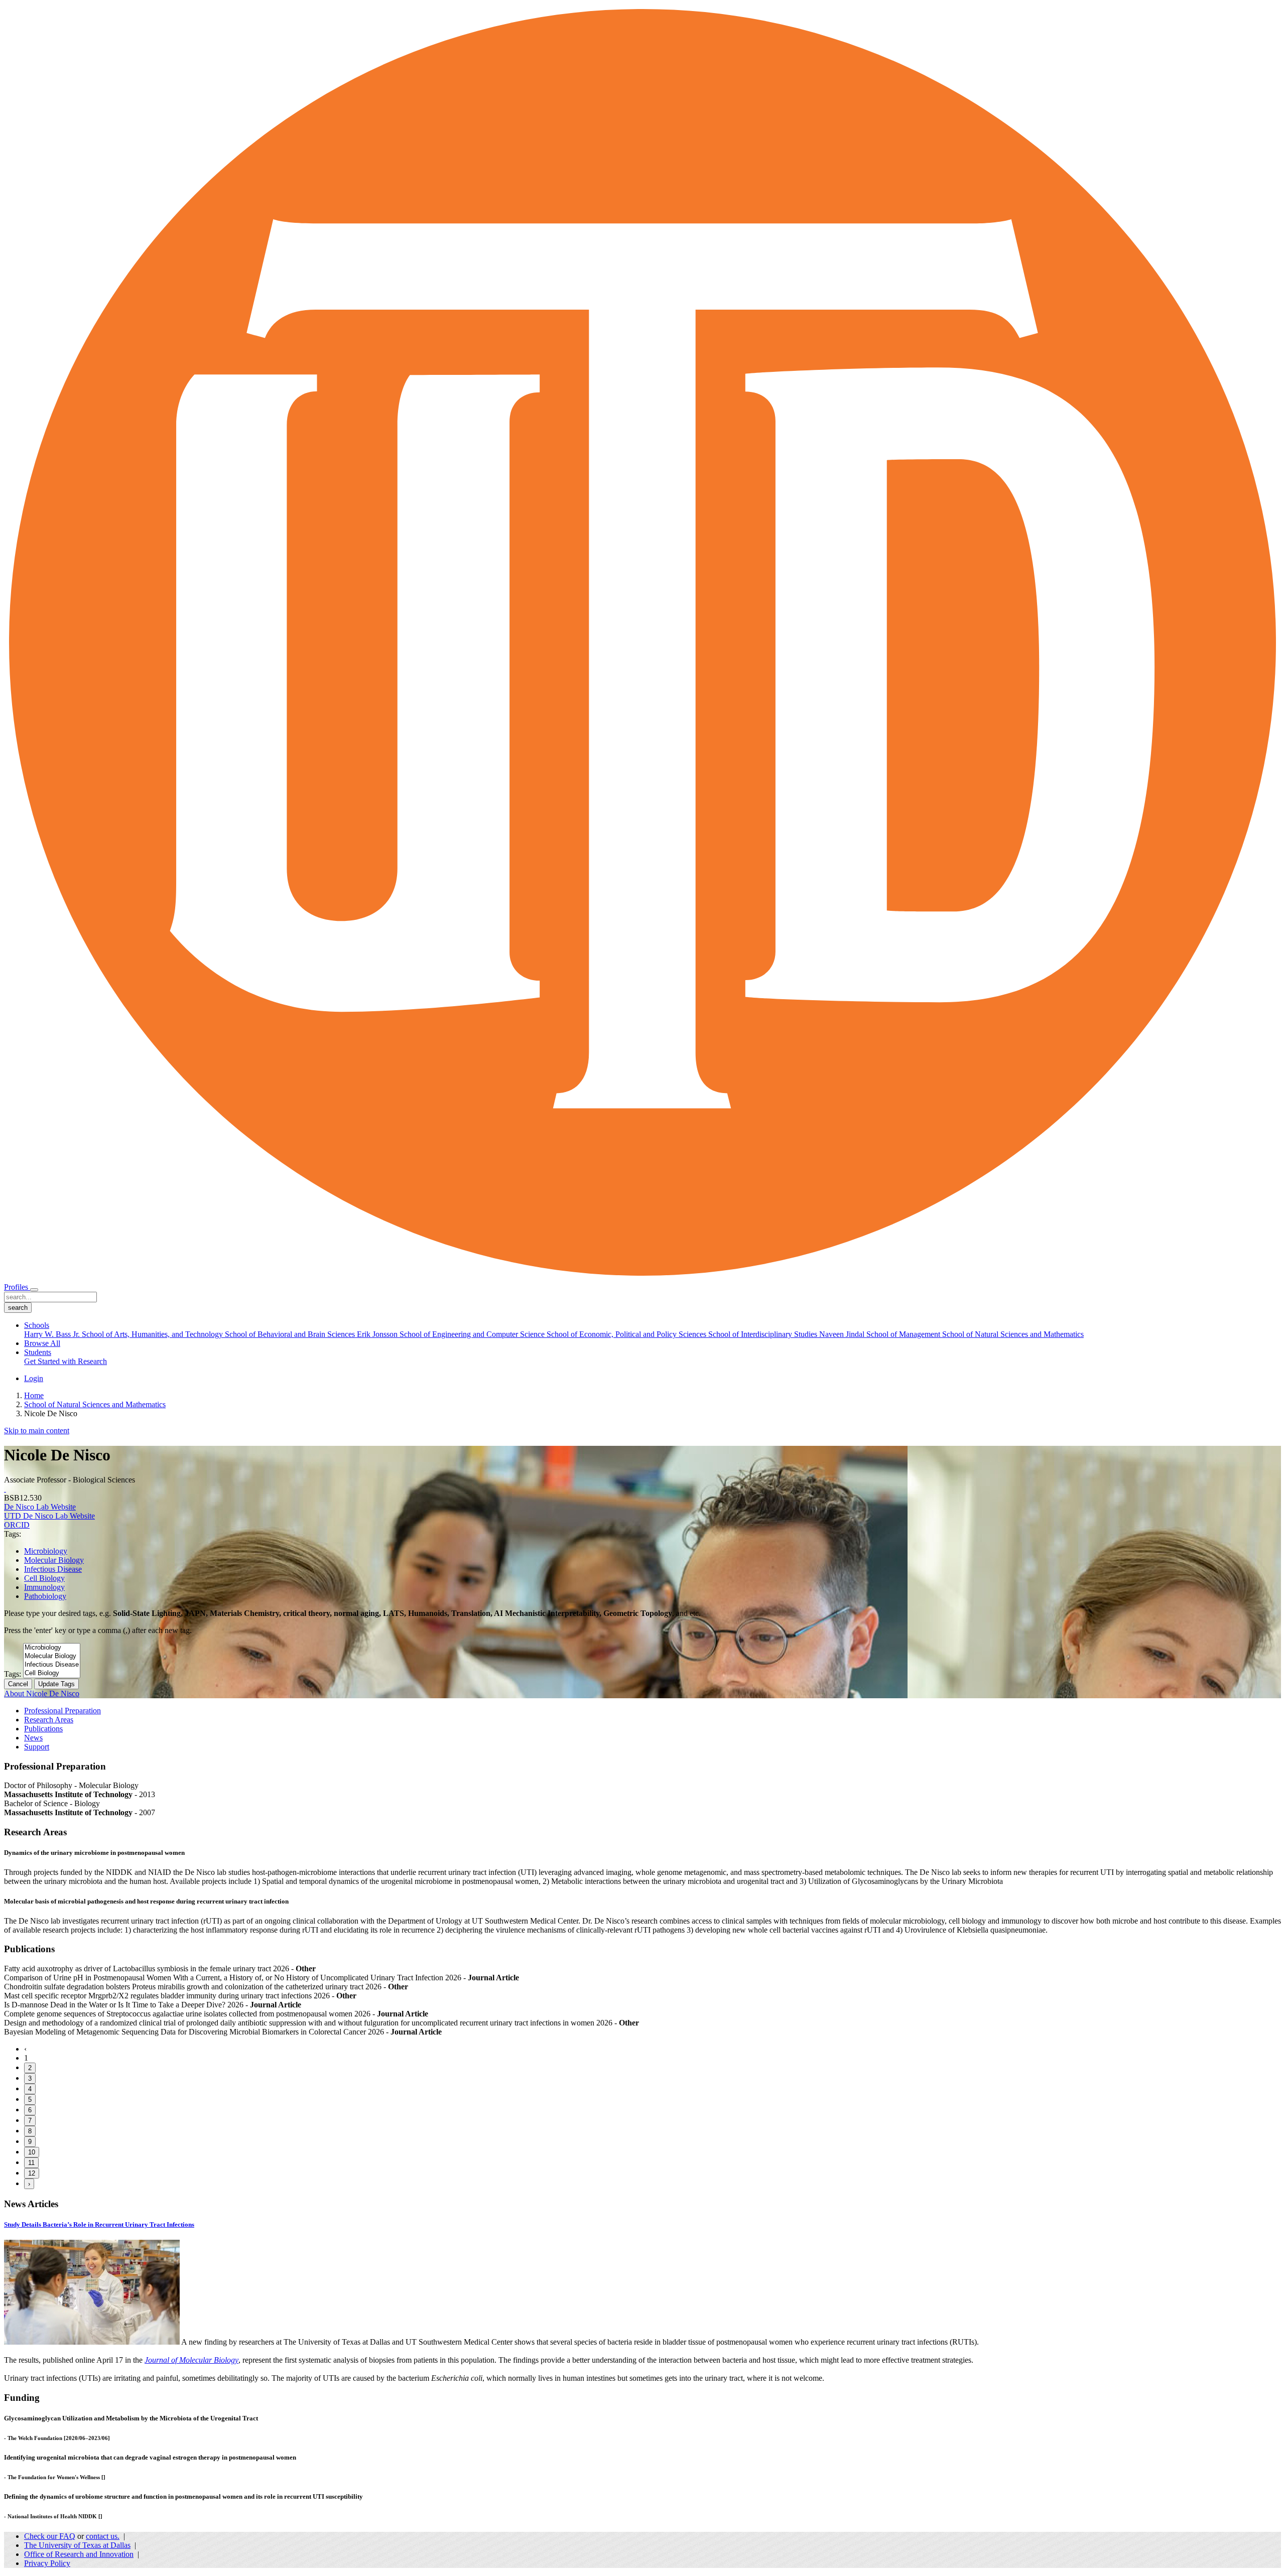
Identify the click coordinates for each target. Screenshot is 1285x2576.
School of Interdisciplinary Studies (764, 1334)
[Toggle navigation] (34, 1290)
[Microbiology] (52, 1648)
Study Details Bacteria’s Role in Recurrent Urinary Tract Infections (99, 2224)
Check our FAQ (50, 2536)
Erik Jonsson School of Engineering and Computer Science (452, 1334)
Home (34, 1395)
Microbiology (46, 1551)
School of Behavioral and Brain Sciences (291, 1334)
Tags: (13, 1674)
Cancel (18, 1684)
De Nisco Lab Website (40, 1507)
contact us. (103, 2536)
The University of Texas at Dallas (77, 2545)
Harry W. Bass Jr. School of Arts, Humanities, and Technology (124, 1334)
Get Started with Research (66, 1361)
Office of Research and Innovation (79, 2554)
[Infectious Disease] (52, 1665)
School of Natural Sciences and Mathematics (1013, 1334)
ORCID (17, 1525)
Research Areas (49, 1720)
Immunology (44, 1587)
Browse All (42, 1343)
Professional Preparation (62, 1711)
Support (37, 1747)
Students (38, 1352)
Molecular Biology (54, 1560)
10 (32, 2152)
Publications (43, 1729)
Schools (37, 1325)
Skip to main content (37, 1431)
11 (31, 2163)
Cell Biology (44, 1578)
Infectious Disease (53, 1569)
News (33, 1738)
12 (32, 2173)
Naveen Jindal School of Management (881, 1334)
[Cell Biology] (52, 1673)
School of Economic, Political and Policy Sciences (627, 1334)
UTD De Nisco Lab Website (49, 1516)
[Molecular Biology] (52, 1656)
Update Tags (56, 1684)
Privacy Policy (47, 2563)
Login (34, 1378)
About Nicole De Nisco (42, 1693)
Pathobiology (45, 1596)
